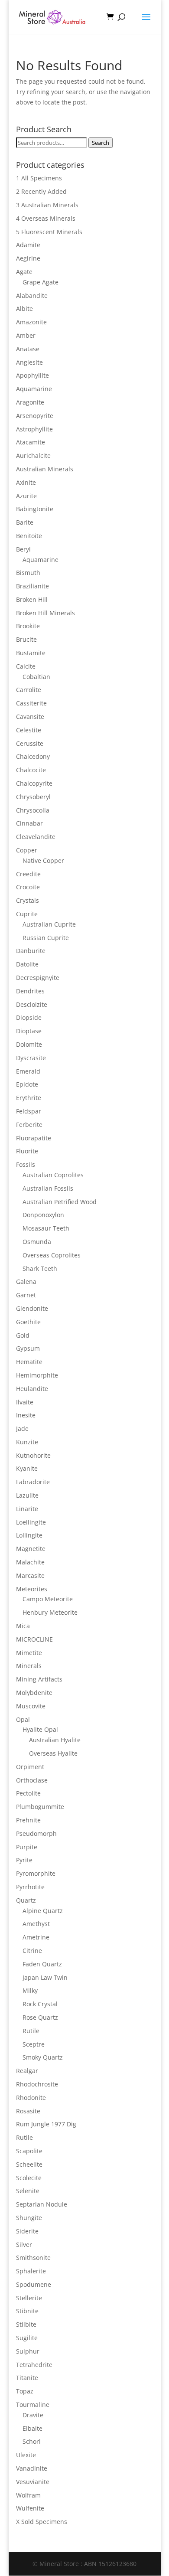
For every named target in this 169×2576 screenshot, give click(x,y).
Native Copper (43, 860)
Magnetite (31, 1549)
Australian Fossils (48, 1188)
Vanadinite (32, 2468)
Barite (25, 522)
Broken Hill (32, 599)
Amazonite (31, 322)
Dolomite (29, 1044)
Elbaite (32, 2428)
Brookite (28, 626)
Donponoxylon (43, 1215)
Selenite (28, 2191)
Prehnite (28, 1820)
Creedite (28, 874)
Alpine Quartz (43, 1911)
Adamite (28, 245)
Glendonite (32, 1308)
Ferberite (29, 1125)
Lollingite (29, 1535)
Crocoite (28, 887)
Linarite (27, 1509)
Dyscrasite (31, 1058)
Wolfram (28, 2495)
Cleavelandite (36, 837)
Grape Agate (41, 282)
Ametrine (36, 1937)
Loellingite (31, 1522)
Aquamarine (34, 389)
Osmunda (37, 1242)
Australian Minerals (45, 469)
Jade (22, 1428)
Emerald (28, 1071)
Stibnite (27, 2311)
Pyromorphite (36, 1873)
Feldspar (29, 1111)
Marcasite (30, 1575)
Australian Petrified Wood (60, 1202)
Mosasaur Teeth (46, 1228)
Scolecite (29, 2178)
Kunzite (27, 1442)
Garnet (26, 1295)
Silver (24, 2245)
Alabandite (32, 295)
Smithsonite (33, 2258)
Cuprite (27, 914)
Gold (23, 1335)
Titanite (27, 2378)
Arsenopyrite (35, 416)
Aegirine (28, 258)
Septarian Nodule (42, 2204)
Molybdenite (34, 1693)
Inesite (26, 1415)
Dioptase (29, 1031)
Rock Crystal (40, 2004)
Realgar (27, 2071)
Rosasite (28, 2111)
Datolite (27, 964)
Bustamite (31, 653)
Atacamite (31, 442)
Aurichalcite (33, 455)
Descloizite (32, 1004)
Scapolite (29, 2151)
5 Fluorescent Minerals (49, 232)
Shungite (29, 2218)
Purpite (27, 1847)
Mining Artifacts (39, 1679)
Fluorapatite (34, 1138)
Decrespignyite (38, 978)
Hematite (29, 1362)
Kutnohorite (33, 1455)
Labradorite (33, 1482)
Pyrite (24, 1860)
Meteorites (32, 1589)
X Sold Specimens (42, 2522)
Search (101, 143)
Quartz (26, 1900)
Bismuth (28, 573)
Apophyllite (32, 375)
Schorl (32, 2441)
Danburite (31, 951)
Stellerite (29, 2298)
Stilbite (26, 2324)
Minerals (29, 1666)
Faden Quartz (42, 1964)
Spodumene (34, 2284)
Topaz (25, 2391)
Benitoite (29, 536)
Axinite (26, 482)
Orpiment (30, 1767)
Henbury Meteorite (50, 1612)
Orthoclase (32, 1780)
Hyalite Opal (40, 1729)
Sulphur (28, 2351)
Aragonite (30, 402)
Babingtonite (35, 509)
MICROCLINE (34, 1639)
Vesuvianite (33, 2482)
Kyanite (27, 1468)
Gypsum (28, 1348)
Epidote (27, 1084)
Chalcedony (33, 756)
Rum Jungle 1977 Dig (46, 2124)
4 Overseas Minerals (46, 218)
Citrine (32, 1951)
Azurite (26, 496)
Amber (26, 335)
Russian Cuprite (46, 938)
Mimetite (29, 1653)
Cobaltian (36, 677)
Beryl (23, 549)
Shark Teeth (40, 1268)
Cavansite (30, 717)
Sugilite (27, 2338)
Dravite (33, 2415)
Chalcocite (31, 770)
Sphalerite (31, 2271)
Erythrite (29, 1098)
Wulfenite (30, 2508)
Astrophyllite (34, 429)
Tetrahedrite (34, 2365)
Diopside (29, 1017)
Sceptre (34, 2044)
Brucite (26, 639)
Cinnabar (29, 823)
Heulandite (32, 1389)
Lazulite (27, 1495)
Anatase (28, 349)
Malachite (30, 1562)
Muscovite (31, 1706)
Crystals (28, 900)
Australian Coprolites (53, 1175)
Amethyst (36, 1924)
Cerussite (30, 743)
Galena (26, 1281)
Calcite (26, 666)
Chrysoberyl (33, 797)
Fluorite (27, 1151)
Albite (24, 309)
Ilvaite (25, 1402)
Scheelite (29, 2164)
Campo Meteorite (48, 1599)
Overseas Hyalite (53, 1753)
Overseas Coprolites (52, 1255)
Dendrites (30, 991)
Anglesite (29, 362)
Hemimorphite (37, 1375)
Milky (30, 1990)
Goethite (28, 1322)
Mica (23, 1626)
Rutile (31, 2031)
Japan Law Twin (45, 1977)
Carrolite (29, 690)
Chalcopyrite (34, 783)
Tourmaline (33, 2405)
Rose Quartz (40, 2017)
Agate (24, 272)
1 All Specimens (39, 178)
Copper (27, 850)
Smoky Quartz (43, 2057)
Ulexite (26, 2455)
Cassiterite (31, 703)
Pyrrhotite (30, 1887)
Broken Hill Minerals (45, 613)
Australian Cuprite (49, 924)
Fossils (26, 1164)
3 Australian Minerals (47, 205)
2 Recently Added (41, 191)
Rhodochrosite (37, 2084)
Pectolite (28, 1793)
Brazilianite (32, 586)
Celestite (29, 730)
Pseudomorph (36, 1833)
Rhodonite (31, 2098)
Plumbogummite (40, 1807)
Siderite (27, 2231)
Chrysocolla (33, 810)
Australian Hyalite (55, 1740)
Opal (23, 1719)
